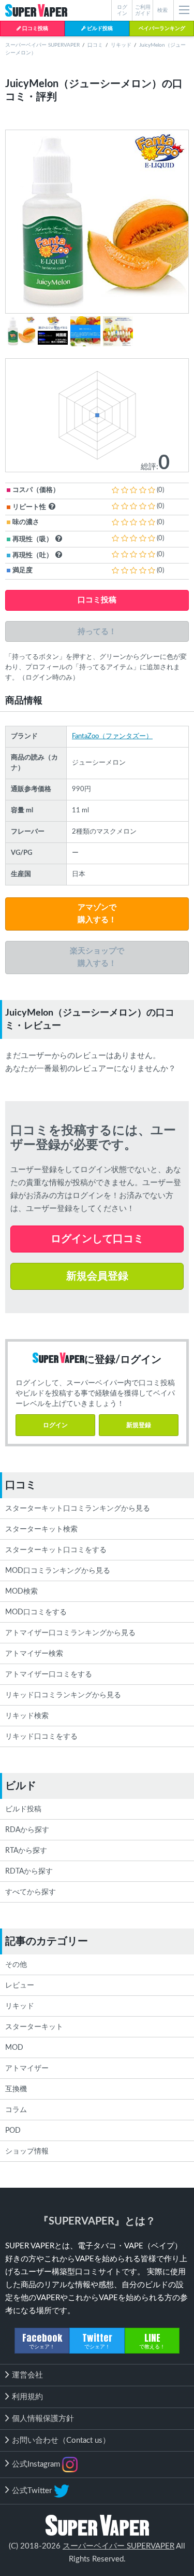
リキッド (121, 45)
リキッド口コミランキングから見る (63, 1695)
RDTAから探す (29, 1871)
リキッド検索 (27, 1716)
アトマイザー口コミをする (49, 1674)
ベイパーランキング (162, 29)
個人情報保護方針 (43, 2419)
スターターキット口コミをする (56, 1550)
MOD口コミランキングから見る (58, 1571)
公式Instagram (37, 2464)
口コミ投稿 (35, 29)
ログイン (55, 1425)
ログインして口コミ (97, 1239)
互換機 (16, 2089)
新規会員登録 (97, 1276)
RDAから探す (27, 1830)
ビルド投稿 (99, 29)
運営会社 (27, 2375)
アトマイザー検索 (34, 1654)
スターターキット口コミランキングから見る (78, 1509)
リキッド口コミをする (41, 1737)
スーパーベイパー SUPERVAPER (42, 45)
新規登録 (139, 1425)
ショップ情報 (27, 2151)
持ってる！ (97, 631)
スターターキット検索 (41, 1529)
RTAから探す (26, 1851)
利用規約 (27, 2397)
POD (13, 2131)
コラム (16, 2110)
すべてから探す (31, 1892)
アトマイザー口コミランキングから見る (70, 1633)
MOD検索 (21, 1592)
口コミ (95, 45)
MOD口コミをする (36, 1612)
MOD (14, 2048)
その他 (16, 1965)
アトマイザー (27, 2068)
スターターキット (34, 2027)
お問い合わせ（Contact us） (61, 2440)
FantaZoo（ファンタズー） (112, 736)
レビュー (20, 1986)
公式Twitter (33, 2490)
